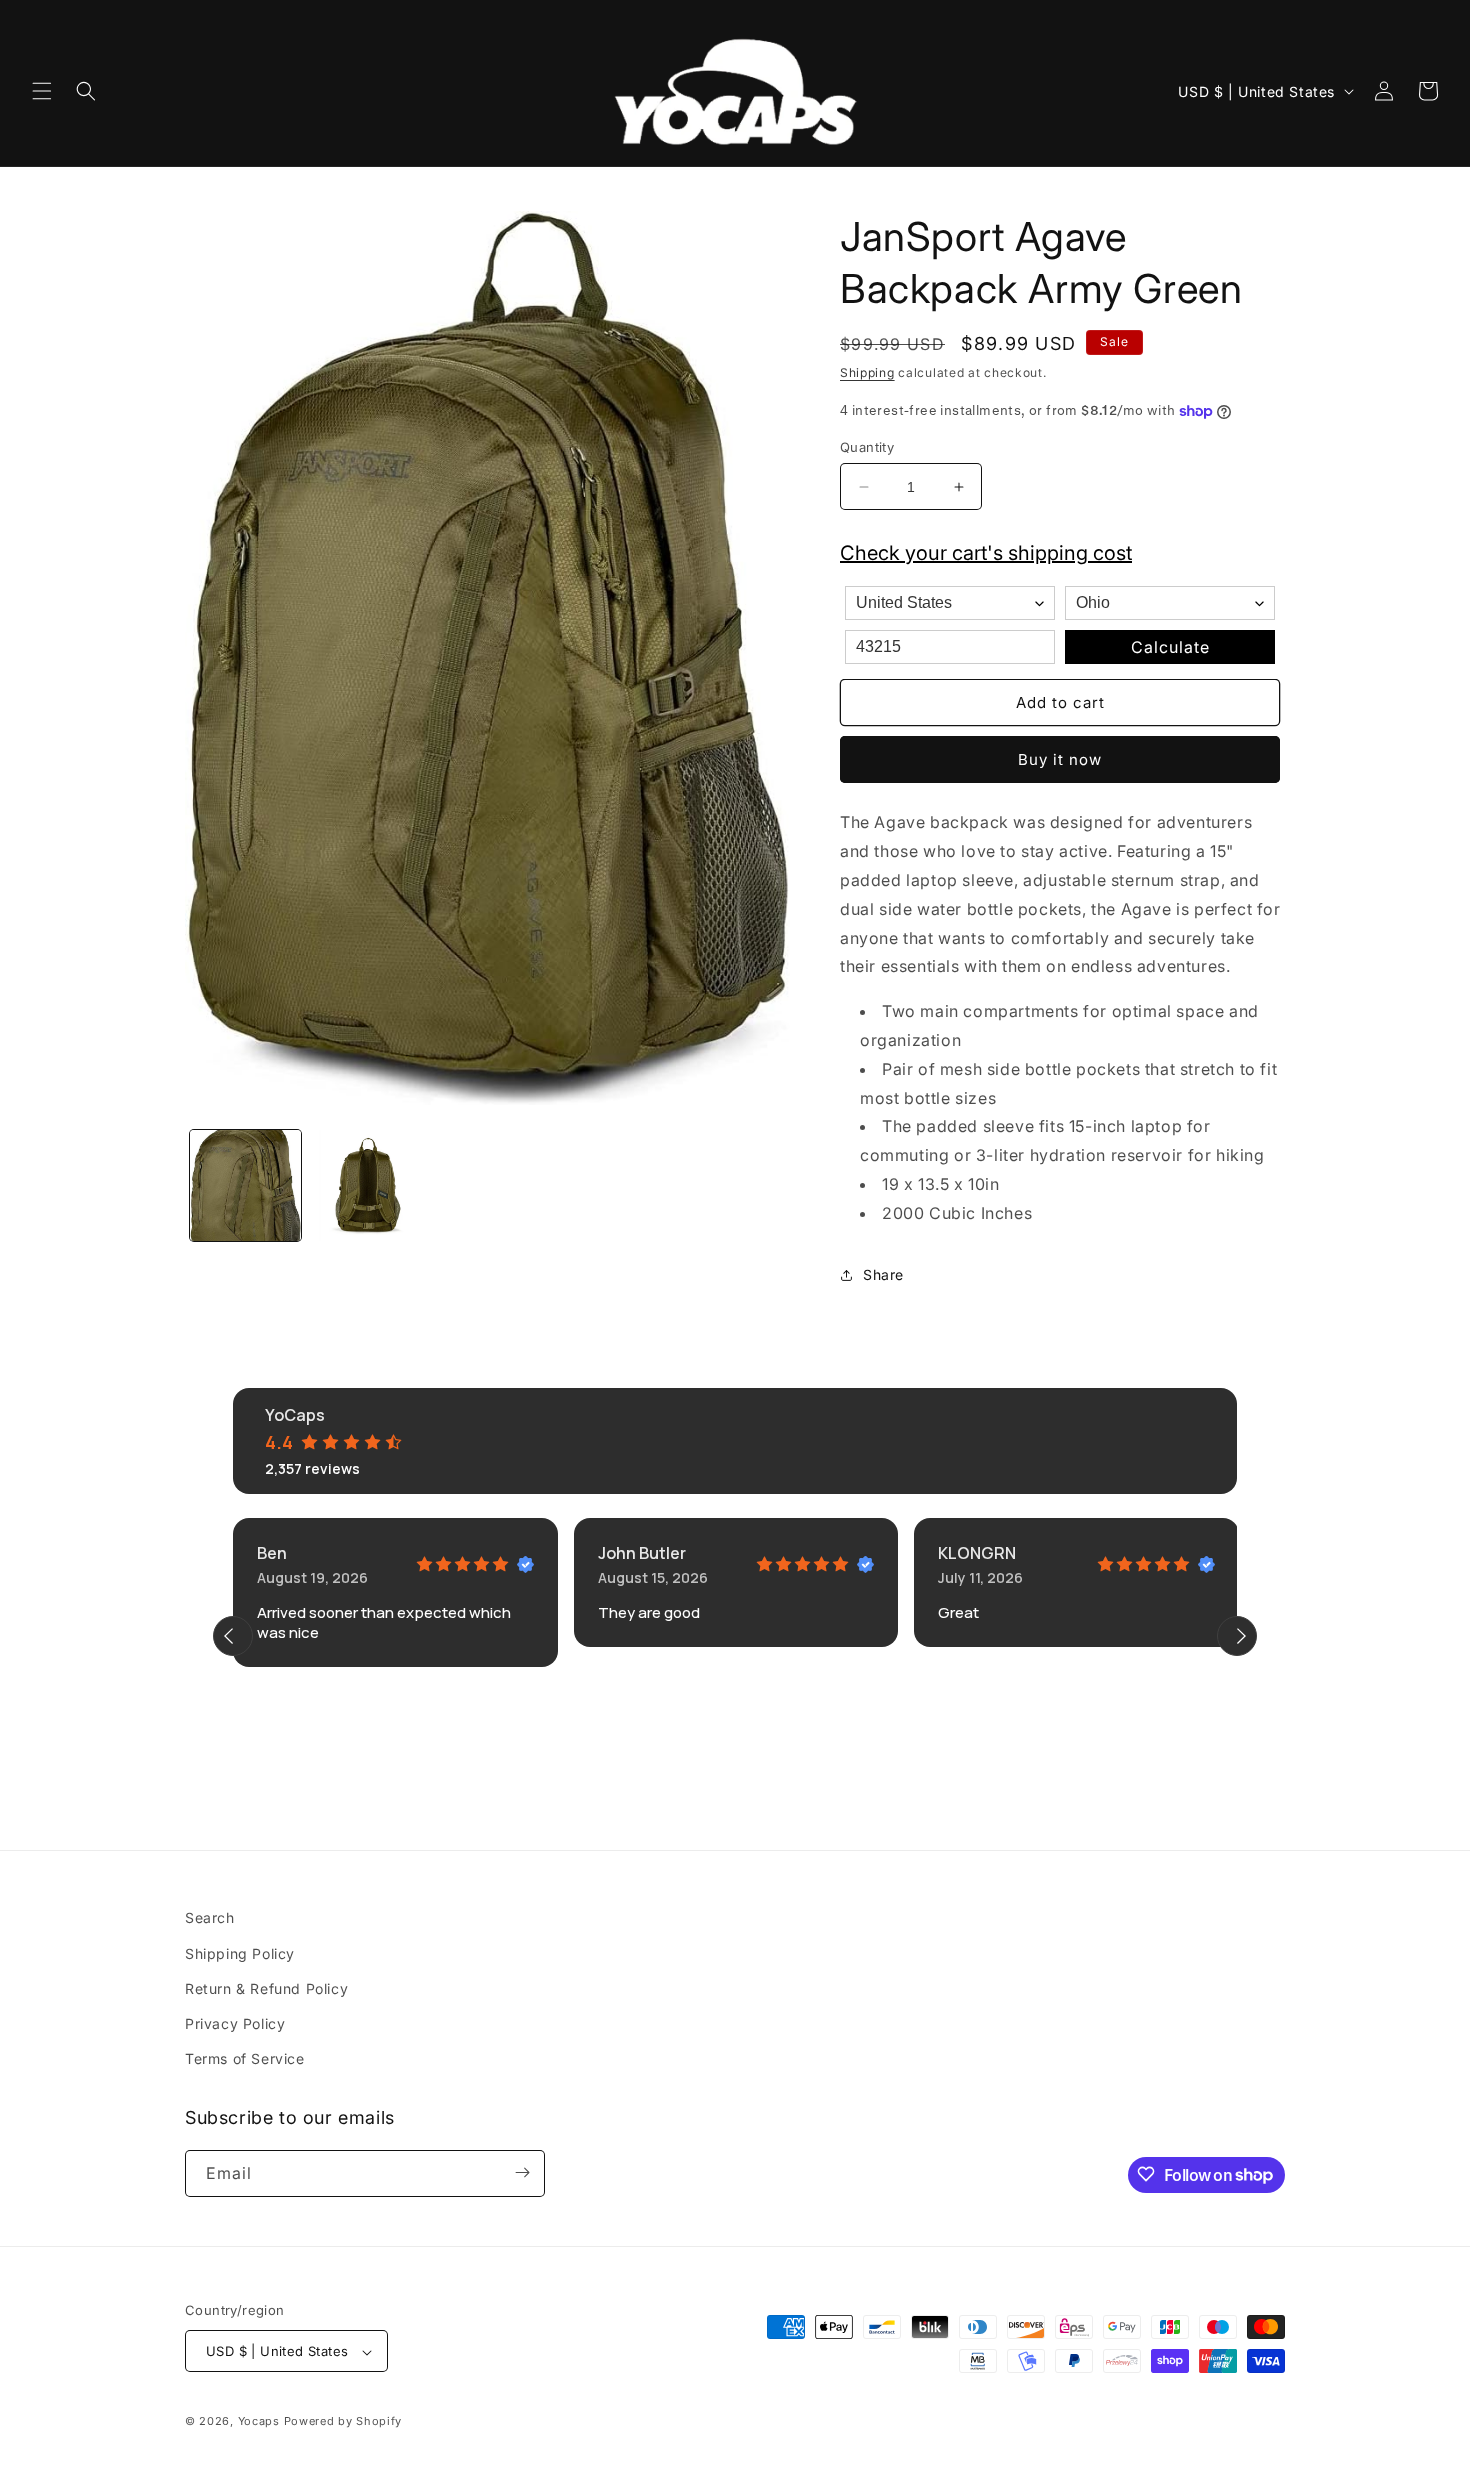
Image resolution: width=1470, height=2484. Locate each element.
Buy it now (1060, 759)
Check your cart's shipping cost (986, 553)
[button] (42, 91)
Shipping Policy (240, 1952)
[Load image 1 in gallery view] (245, 1185)
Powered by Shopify (343, 2422)
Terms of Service (245, 2058)
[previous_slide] (233, 1636)
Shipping (867, 372)
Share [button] (883, 1274)
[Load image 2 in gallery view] (366, 1185)
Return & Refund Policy (266, 1987)
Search (210, 1917)
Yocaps (259, 2422)
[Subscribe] (522, 2172)
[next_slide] (1237, 1636)
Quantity (867, 447)
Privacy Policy (235, 2022)
